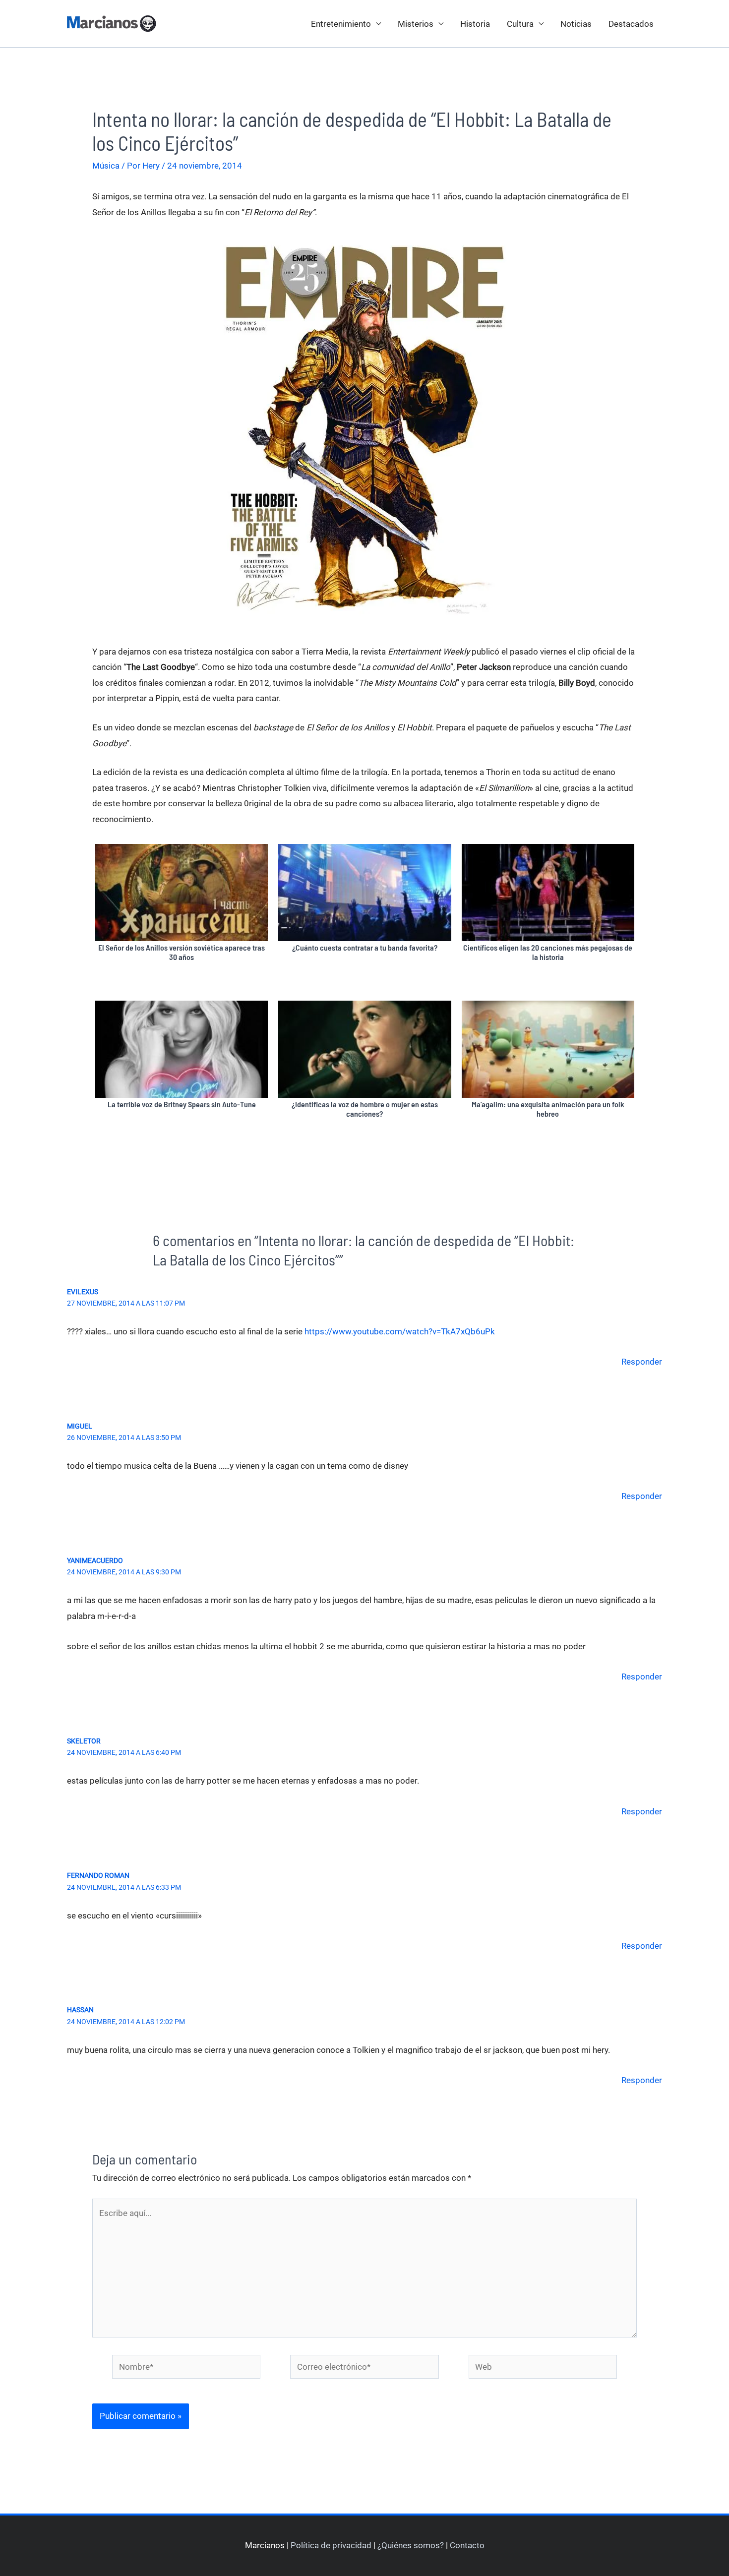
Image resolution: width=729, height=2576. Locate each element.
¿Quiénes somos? (411, 2545)
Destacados (631, 24)
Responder (642, 1362)
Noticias (576, 24)
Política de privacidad (331, 2545)
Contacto (467, 2545)
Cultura (520, 24)
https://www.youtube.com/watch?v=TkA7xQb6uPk (400, 1331)
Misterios (416, 24)
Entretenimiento (341, 24)
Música (106, 166)
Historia (475, 24)
